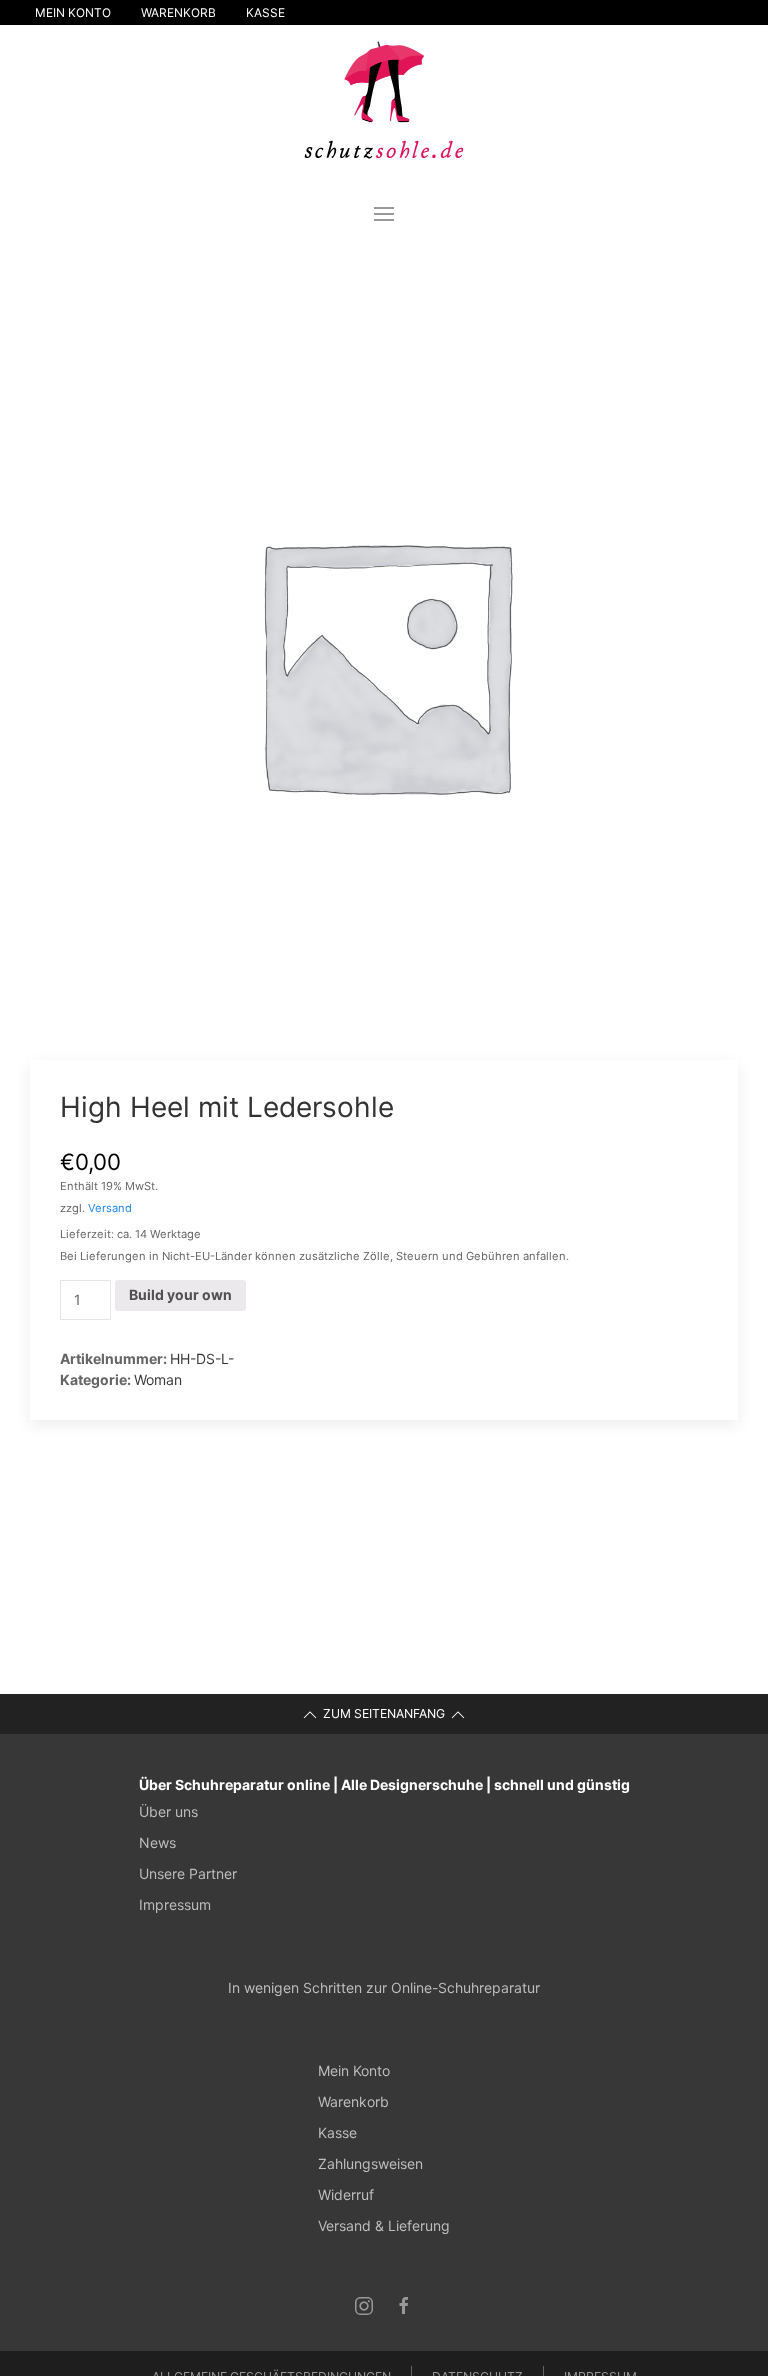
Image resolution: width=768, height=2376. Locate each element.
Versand (110, 1208)
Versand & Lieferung (384, 2225)
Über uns (168, 1811)
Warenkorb (178, 12)
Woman (158, 1379)
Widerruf (346, 2194)
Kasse (265, 12)
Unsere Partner (188, 1873)
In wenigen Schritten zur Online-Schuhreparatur (384, 1987)
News (157, 1842)
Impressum (175, 1904)
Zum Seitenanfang (384, 1713)
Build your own (180, 1294)
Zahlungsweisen (370, 2163)
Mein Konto (73, 12)
